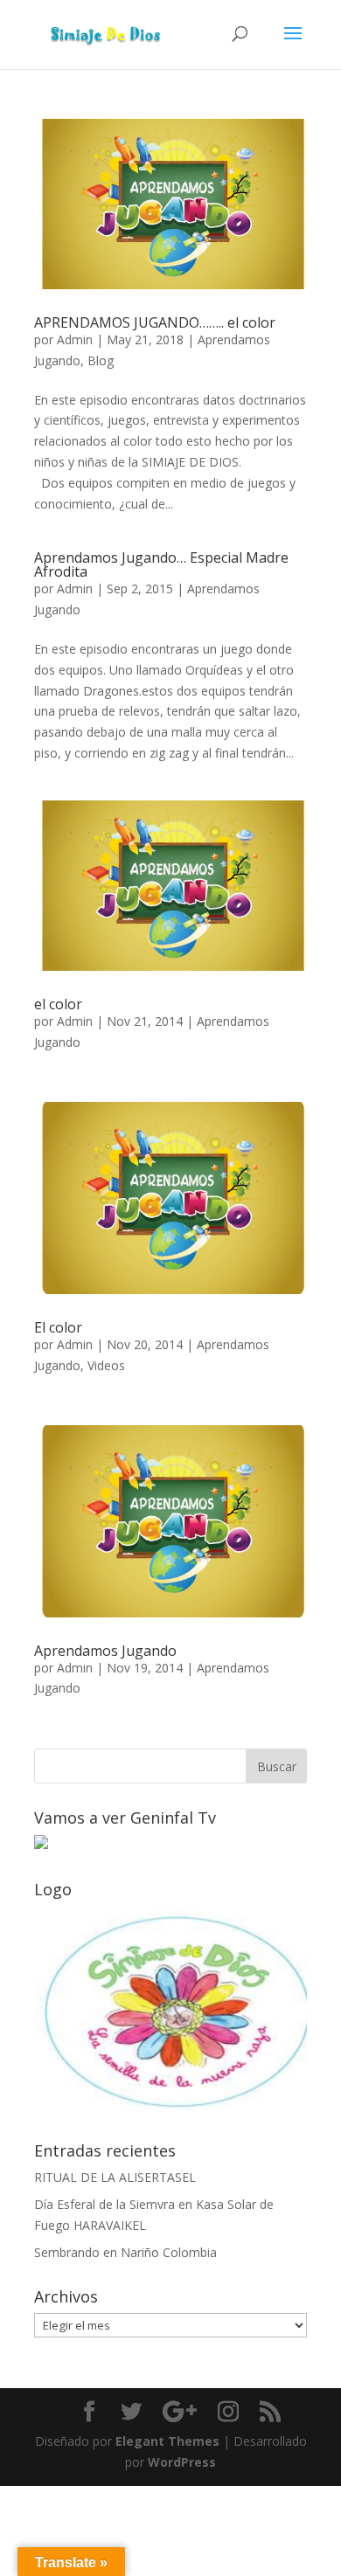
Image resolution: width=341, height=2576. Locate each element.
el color (58, 1004)
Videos (106, 1365)
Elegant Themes (167, 2441)
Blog (101, 360)
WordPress (182, 2462)
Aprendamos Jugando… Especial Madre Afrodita (161, 564)
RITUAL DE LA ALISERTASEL (115, 2177)
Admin (75, 339)
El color (58, 1327)
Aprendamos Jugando (105, 1651)
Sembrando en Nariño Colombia (125, 2252)
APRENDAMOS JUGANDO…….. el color (155, 322)
